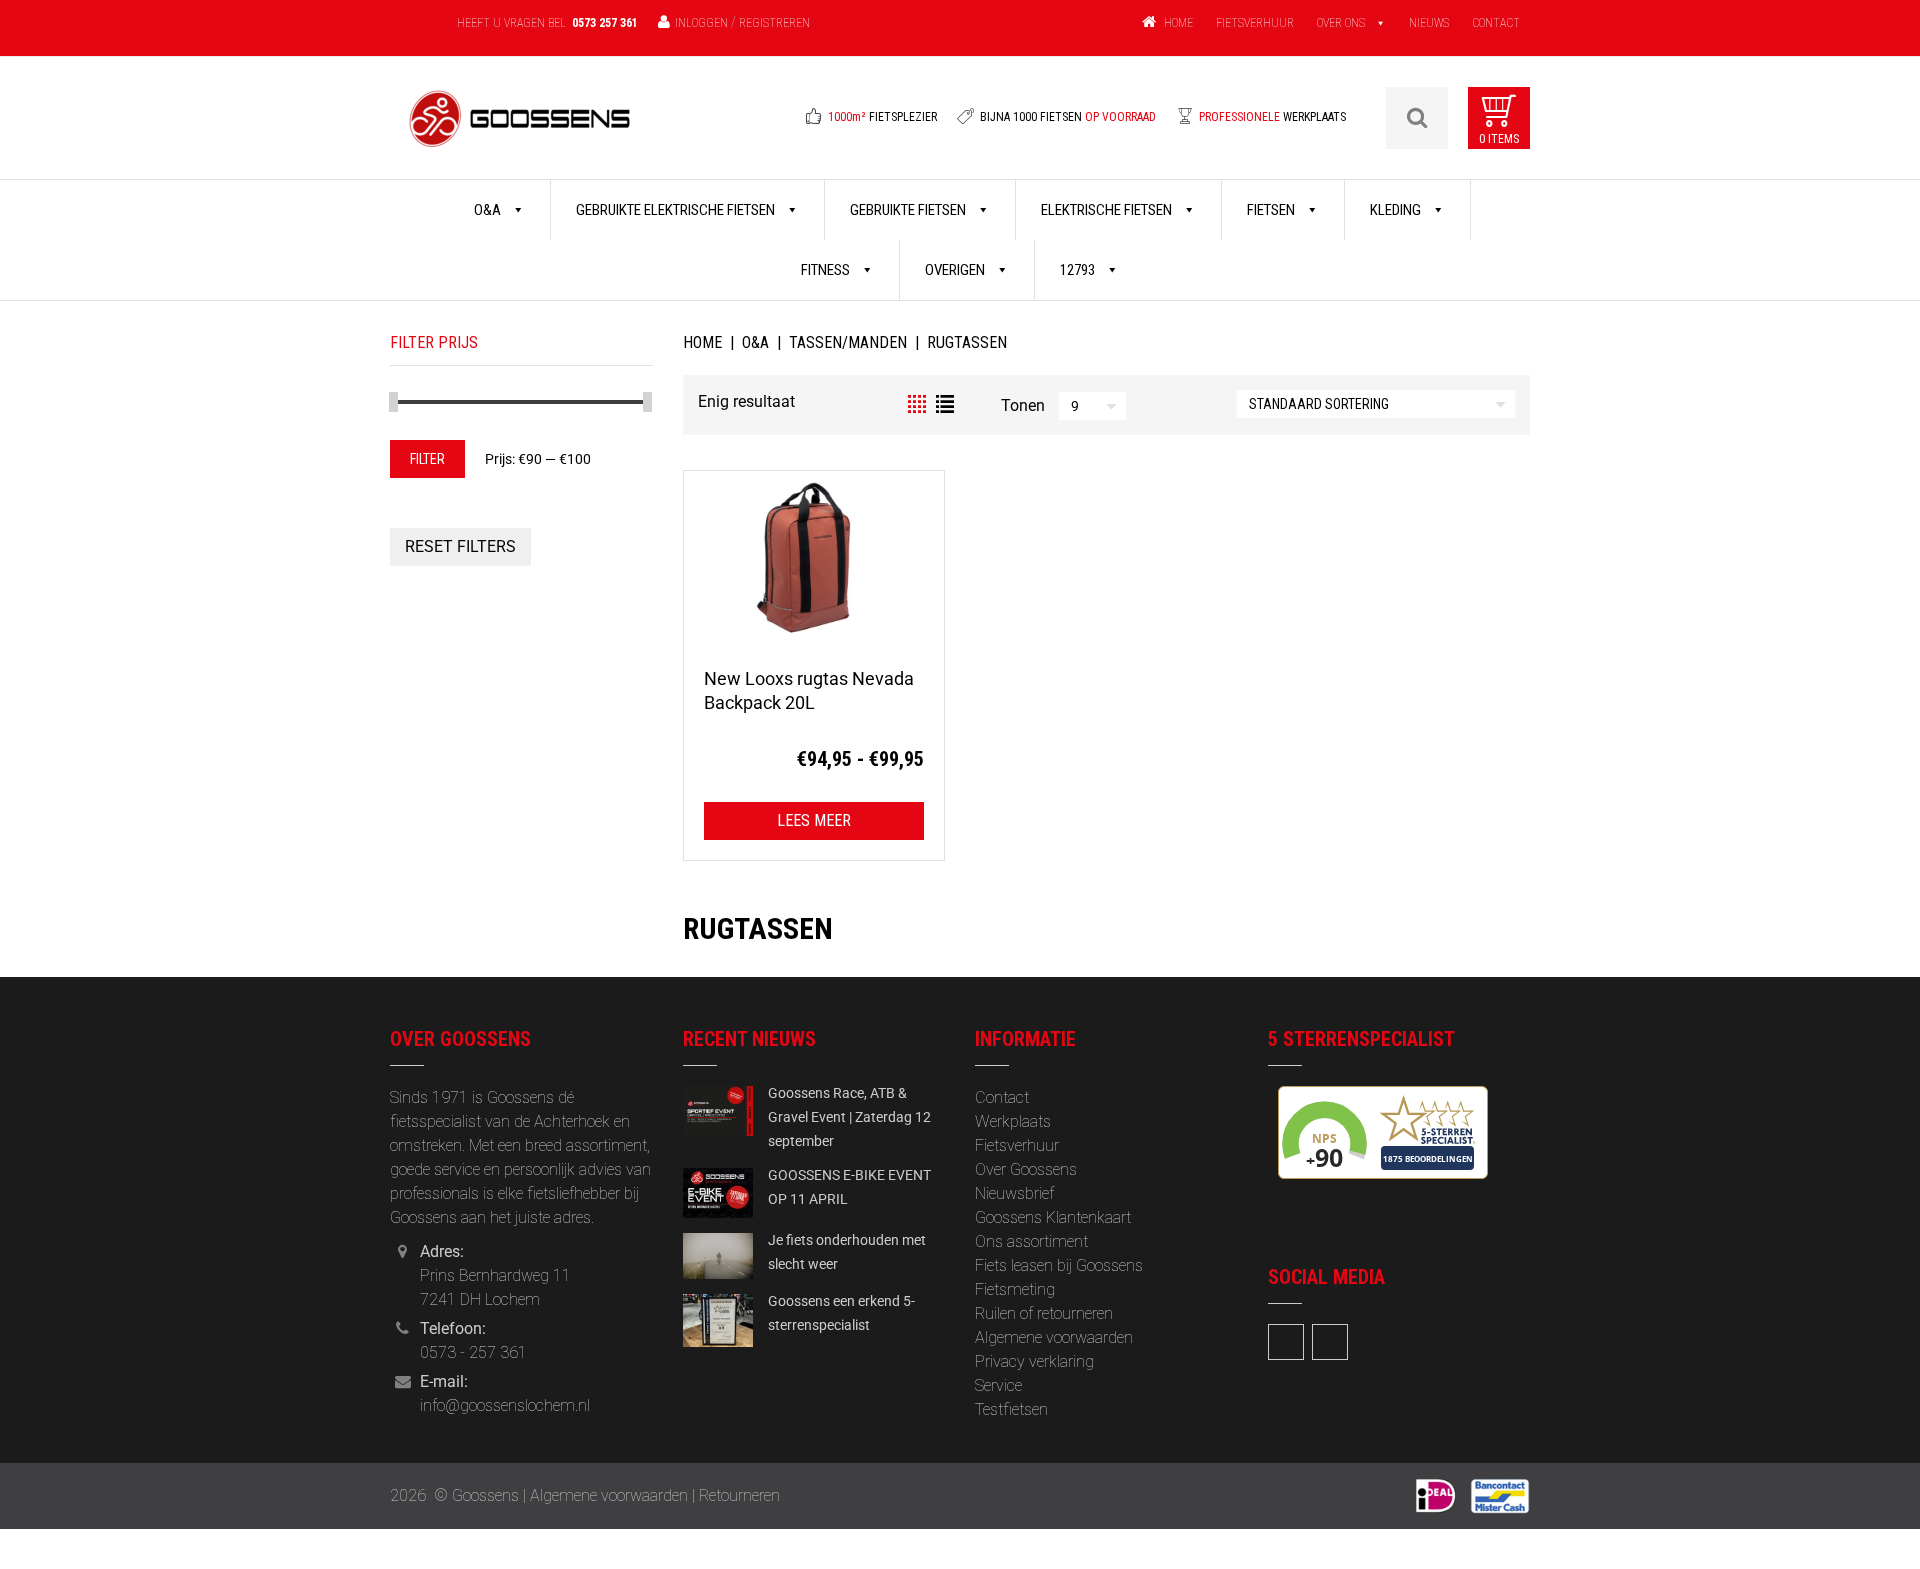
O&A (489, 210)
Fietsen (1272, 210)
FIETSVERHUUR (1255, 23)
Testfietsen (1011, 1409)
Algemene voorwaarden (1054, 1337)
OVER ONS (1341, 23)
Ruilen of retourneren (1044, 1313)
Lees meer (814, 820)
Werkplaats (1013, 1121)
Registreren (774, 23)
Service (998, 1385)
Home (702, 342)
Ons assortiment (1031, 1241)
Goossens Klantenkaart (1053, 1217)
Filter (427, 459)
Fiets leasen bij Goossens (1059, 1265)
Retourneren (739, 1495)
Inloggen (701, 23)
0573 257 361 (605, 23)
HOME (1178, 23)
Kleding (1397, 210)
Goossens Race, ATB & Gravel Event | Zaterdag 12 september (849, 1117)
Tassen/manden (848, 342)
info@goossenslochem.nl (505, 1405)
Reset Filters (460, 546)
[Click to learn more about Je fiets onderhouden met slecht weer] (718, 1254)
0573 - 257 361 (473, 1352)
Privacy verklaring (1034, 1361)
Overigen (956, 270)
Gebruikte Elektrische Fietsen (677, 210)
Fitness (827, 270)
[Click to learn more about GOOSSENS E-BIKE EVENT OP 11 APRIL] (718, 1191)
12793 (1079, 270)
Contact (1002, 1097)
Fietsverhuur (1017, 1145)
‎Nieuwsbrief (1014, 1193)
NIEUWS (1429, 23)
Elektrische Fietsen (1108, 210)
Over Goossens (1026, 1169)
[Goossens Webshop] (521, 131)
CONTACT (1496, 23)
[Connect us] (1286, 1342)
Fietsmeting (1015, 1289)
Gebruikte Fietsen (909, 210)
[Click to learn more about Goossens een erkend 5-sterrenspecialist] (718, 1319)
